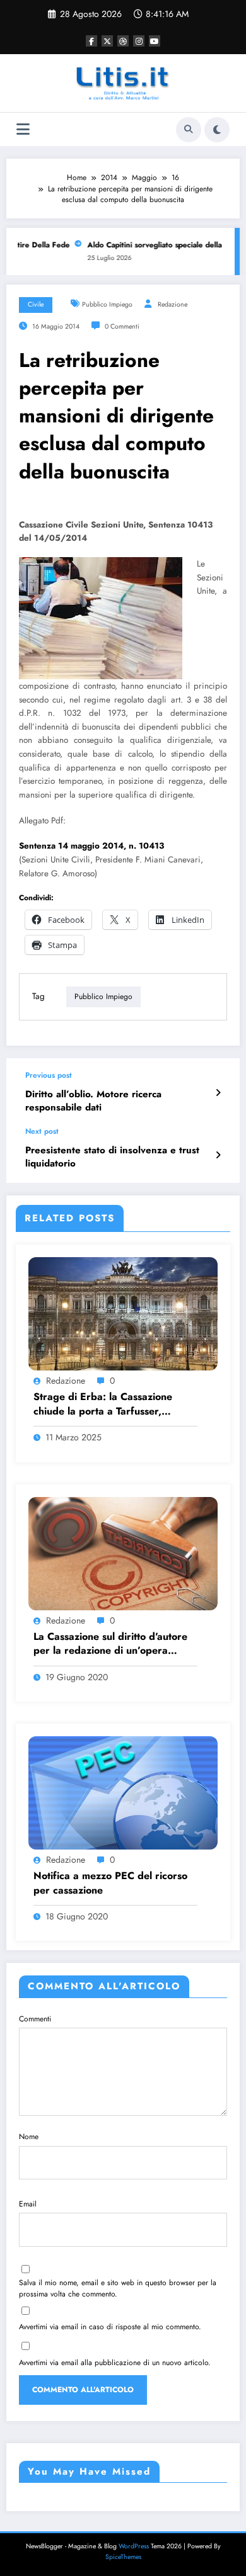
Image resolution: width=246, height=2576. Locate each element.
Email (28, 2204)
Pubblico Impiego (107, 304)
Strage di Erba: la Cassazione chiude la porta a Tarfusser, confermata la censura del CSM (107, 1404)
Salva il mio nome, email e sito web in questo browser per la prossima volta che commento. (118, 2288)
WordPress (134, 2546)
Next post (42, 1131)
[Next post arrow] (218, 1155)
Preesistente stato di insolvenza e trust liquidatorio (112, 1157)
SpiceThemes (123, 2557)
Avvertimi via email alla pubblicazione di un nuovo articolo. (115, 2363)
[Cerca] (189, 130)
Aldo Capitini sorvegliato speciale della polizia (160, 245)
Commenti (35, 2019)
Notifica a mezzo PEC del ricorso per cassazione (110, 1883)
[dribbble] (123, 41)
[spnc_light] (217, 130)
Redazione (173, 304)
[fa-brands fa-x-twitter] (107, 41)
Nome (29, 2137)
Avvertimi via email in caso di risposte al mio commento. (110, 2327)
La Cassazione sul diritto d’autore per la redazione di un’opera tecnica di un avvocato (110, 1644)
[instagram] (139, 41)
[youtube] (155, 41)
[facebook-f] (91, 41)
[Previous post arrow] (218, 1093)
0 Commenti (122, 326)
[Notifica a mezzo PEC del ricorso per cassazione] (123, 1792)
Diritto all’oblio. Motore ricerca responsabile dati (93, 1101)
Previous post (49, 1075)
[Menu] (23, 129)
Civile (36, 304)
